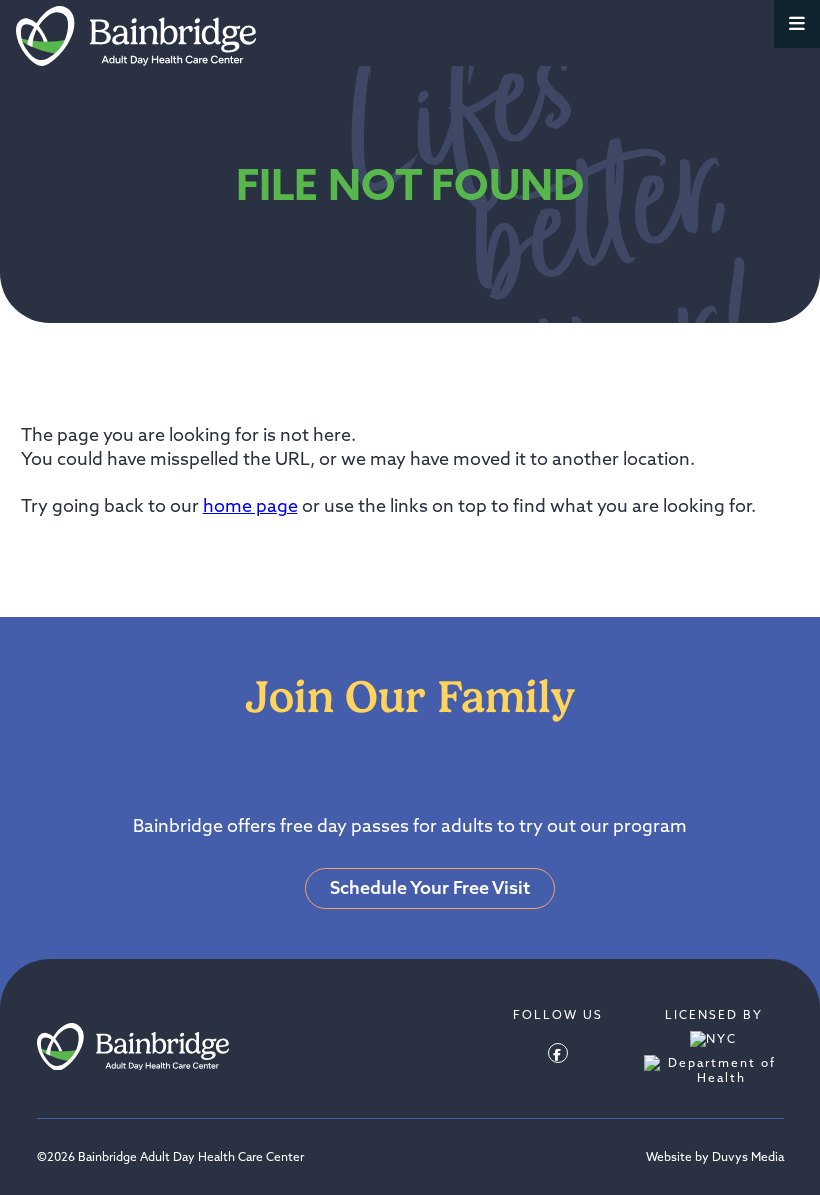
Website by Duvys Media (715, 1157)
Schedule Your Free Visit (430, 887)
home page (250, 505)
